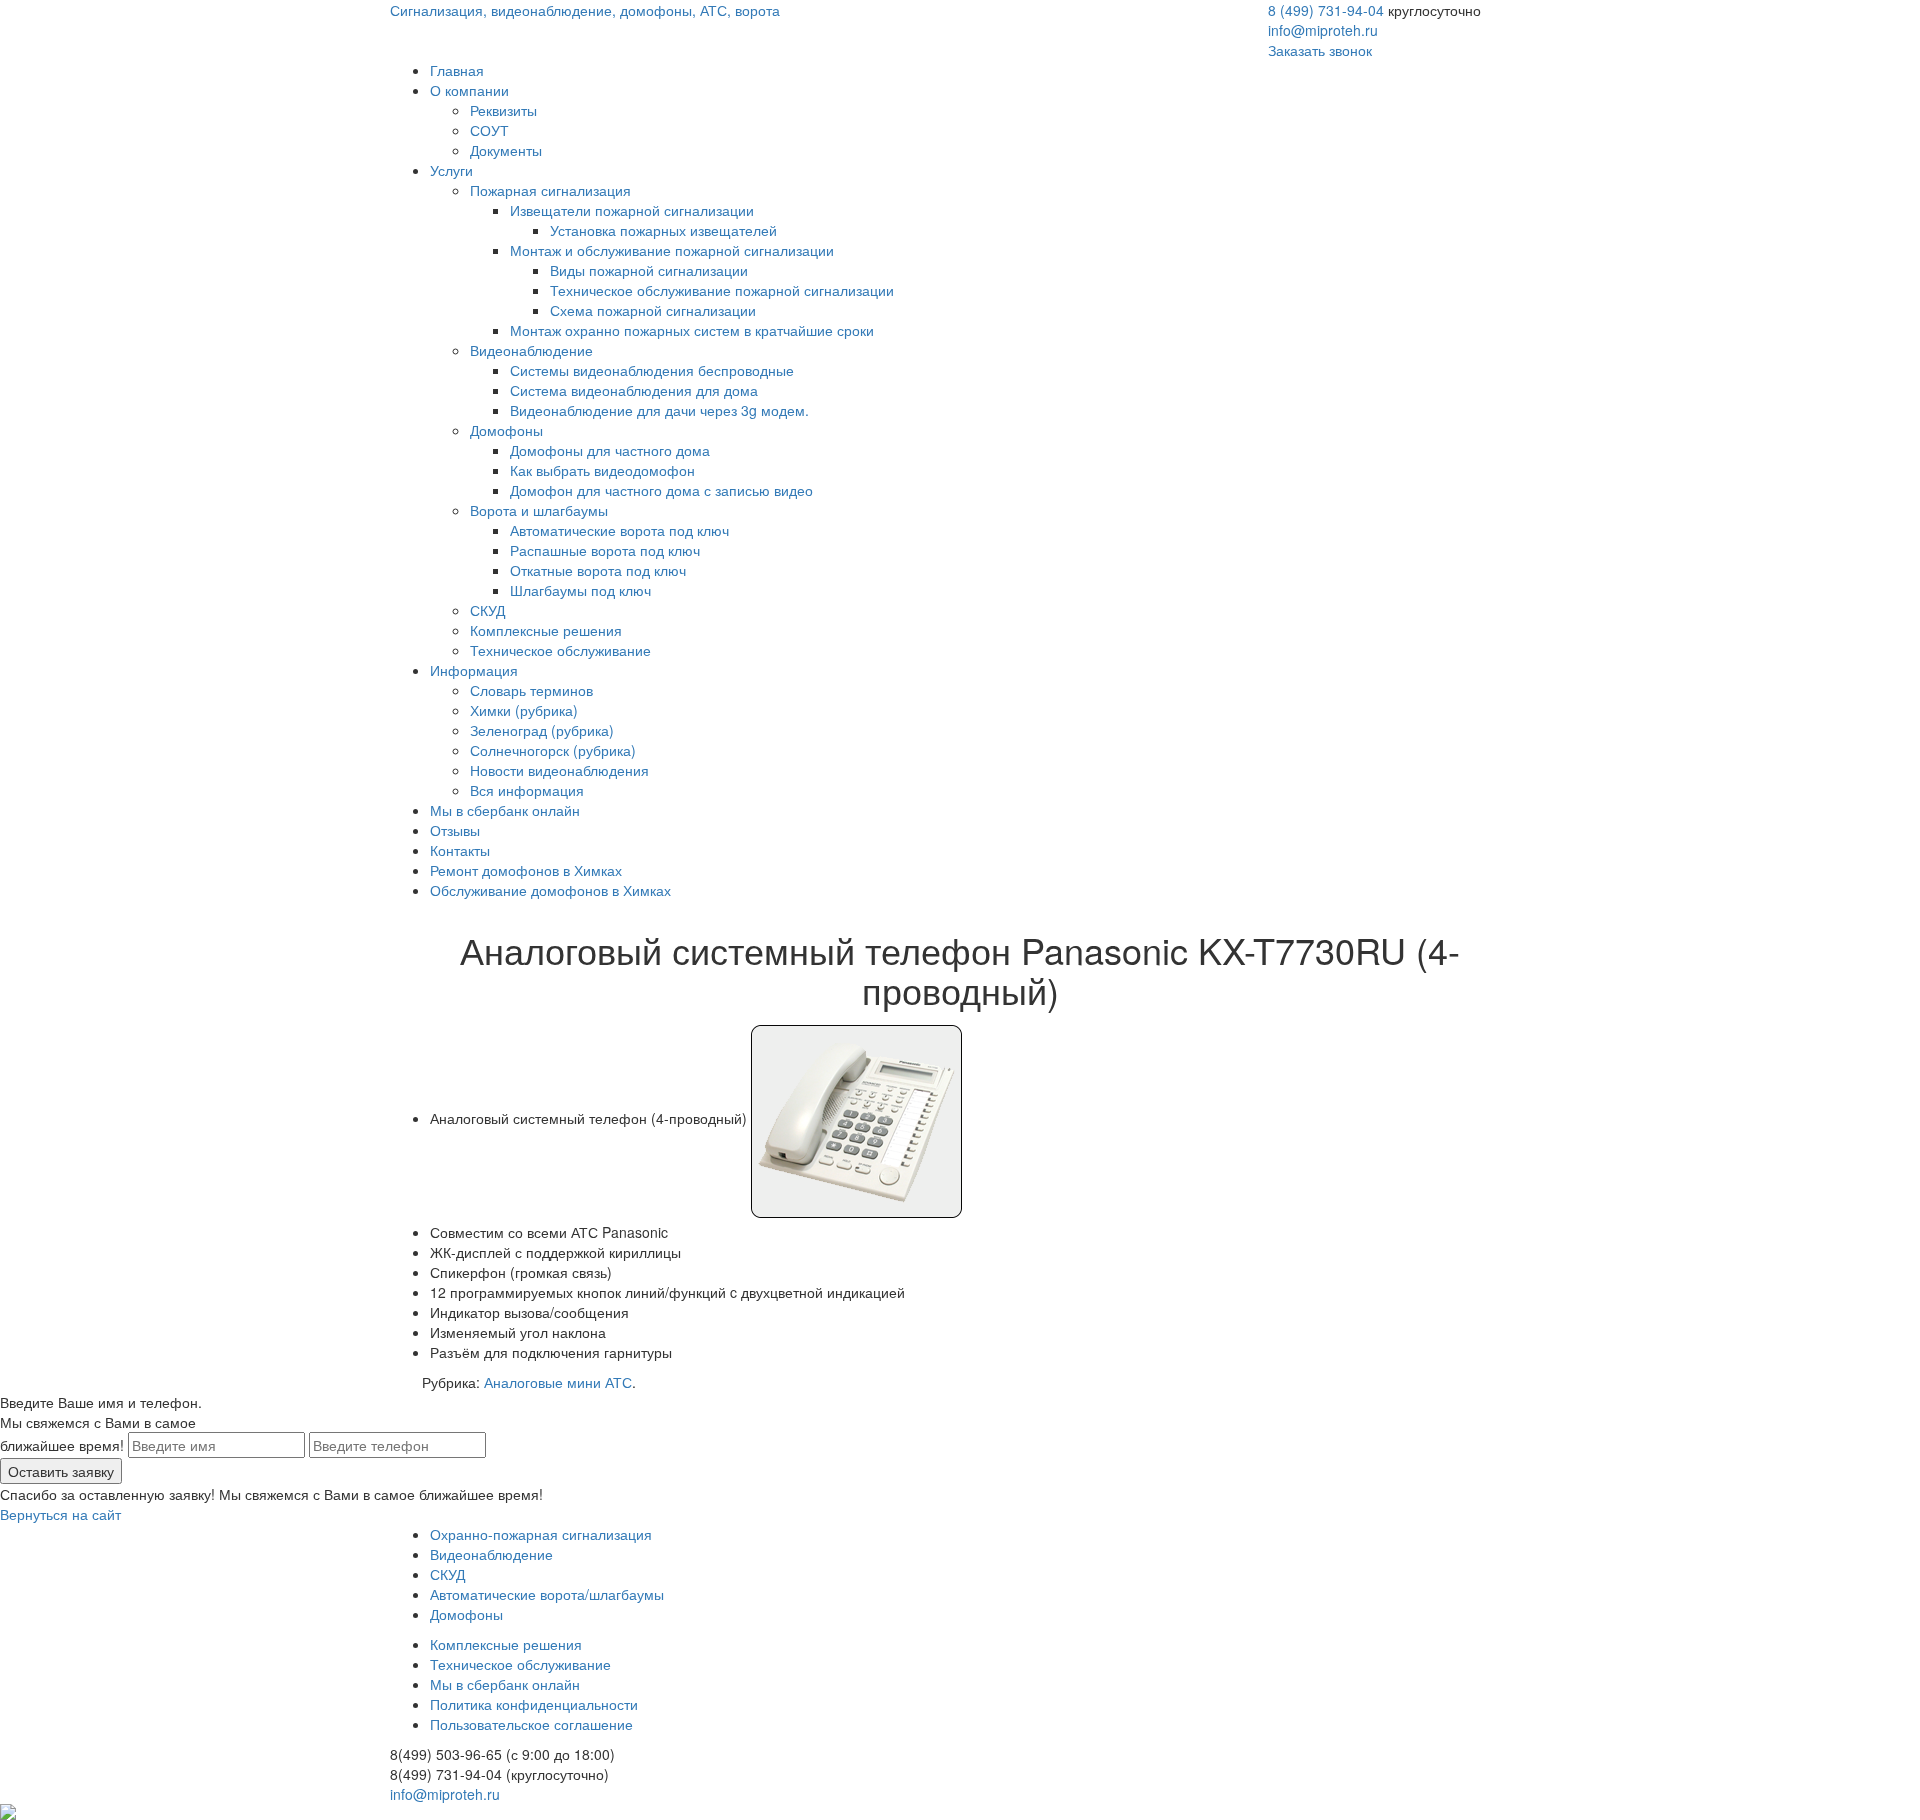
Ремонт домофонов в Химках (526, 870)
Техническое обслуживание (560, 650)
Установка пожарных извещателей (663, 230)
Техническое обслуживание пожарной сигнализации (722, 290)
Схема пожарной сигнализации (653, 310)
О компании (469, 90)
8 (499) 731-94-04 (1326, 10)
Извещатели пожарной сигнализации (632, 210)
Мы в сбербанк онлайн (505, 810)
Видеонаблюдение (531, 350)
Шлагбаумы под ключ (580, 590)
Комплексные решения (546, 630)
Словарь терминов (531, 690)
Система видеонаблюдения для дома (634, 390)
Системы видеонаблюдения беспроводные (652, 370)
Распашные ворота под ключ (605, 550)
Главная (457, 70)
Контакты (460, 850)
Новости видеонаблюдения (559, 770)
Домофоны (506, 430)
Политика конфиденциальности (534, 1704)
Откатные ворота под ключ (598, 570)
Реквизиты (503, 110)
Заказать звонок (1320, 50)
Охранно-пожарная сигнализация (541, 1534)
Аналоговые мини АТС (558, 1382)
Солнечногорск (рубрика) (553, 750)
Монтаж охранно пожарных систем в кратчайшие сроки (692, 330)
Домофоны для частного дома (610, 450)
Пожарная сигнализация (550, 190)
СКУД (487, 610)
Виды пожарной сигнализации (649, 270)
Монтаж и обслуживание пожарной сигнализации (672, 250)
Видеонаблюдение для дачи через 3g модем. (659, 410)
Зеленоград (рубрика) (542, 730)
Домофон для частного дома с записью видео (661, 490)
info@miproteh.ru (1323, 30)
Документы (506, 150)
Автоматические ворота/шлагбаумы (547, 1594)
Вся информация (527, 790)
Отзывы (455, 830)
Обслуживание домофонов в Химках (550, 890)
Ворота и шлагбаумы (539, 510)
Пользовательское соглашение (531, 1724)
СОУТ (489, 130)
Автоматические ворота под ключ (619, 530)
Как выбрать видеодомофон (602, 470)
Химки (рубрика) (524, 710)
